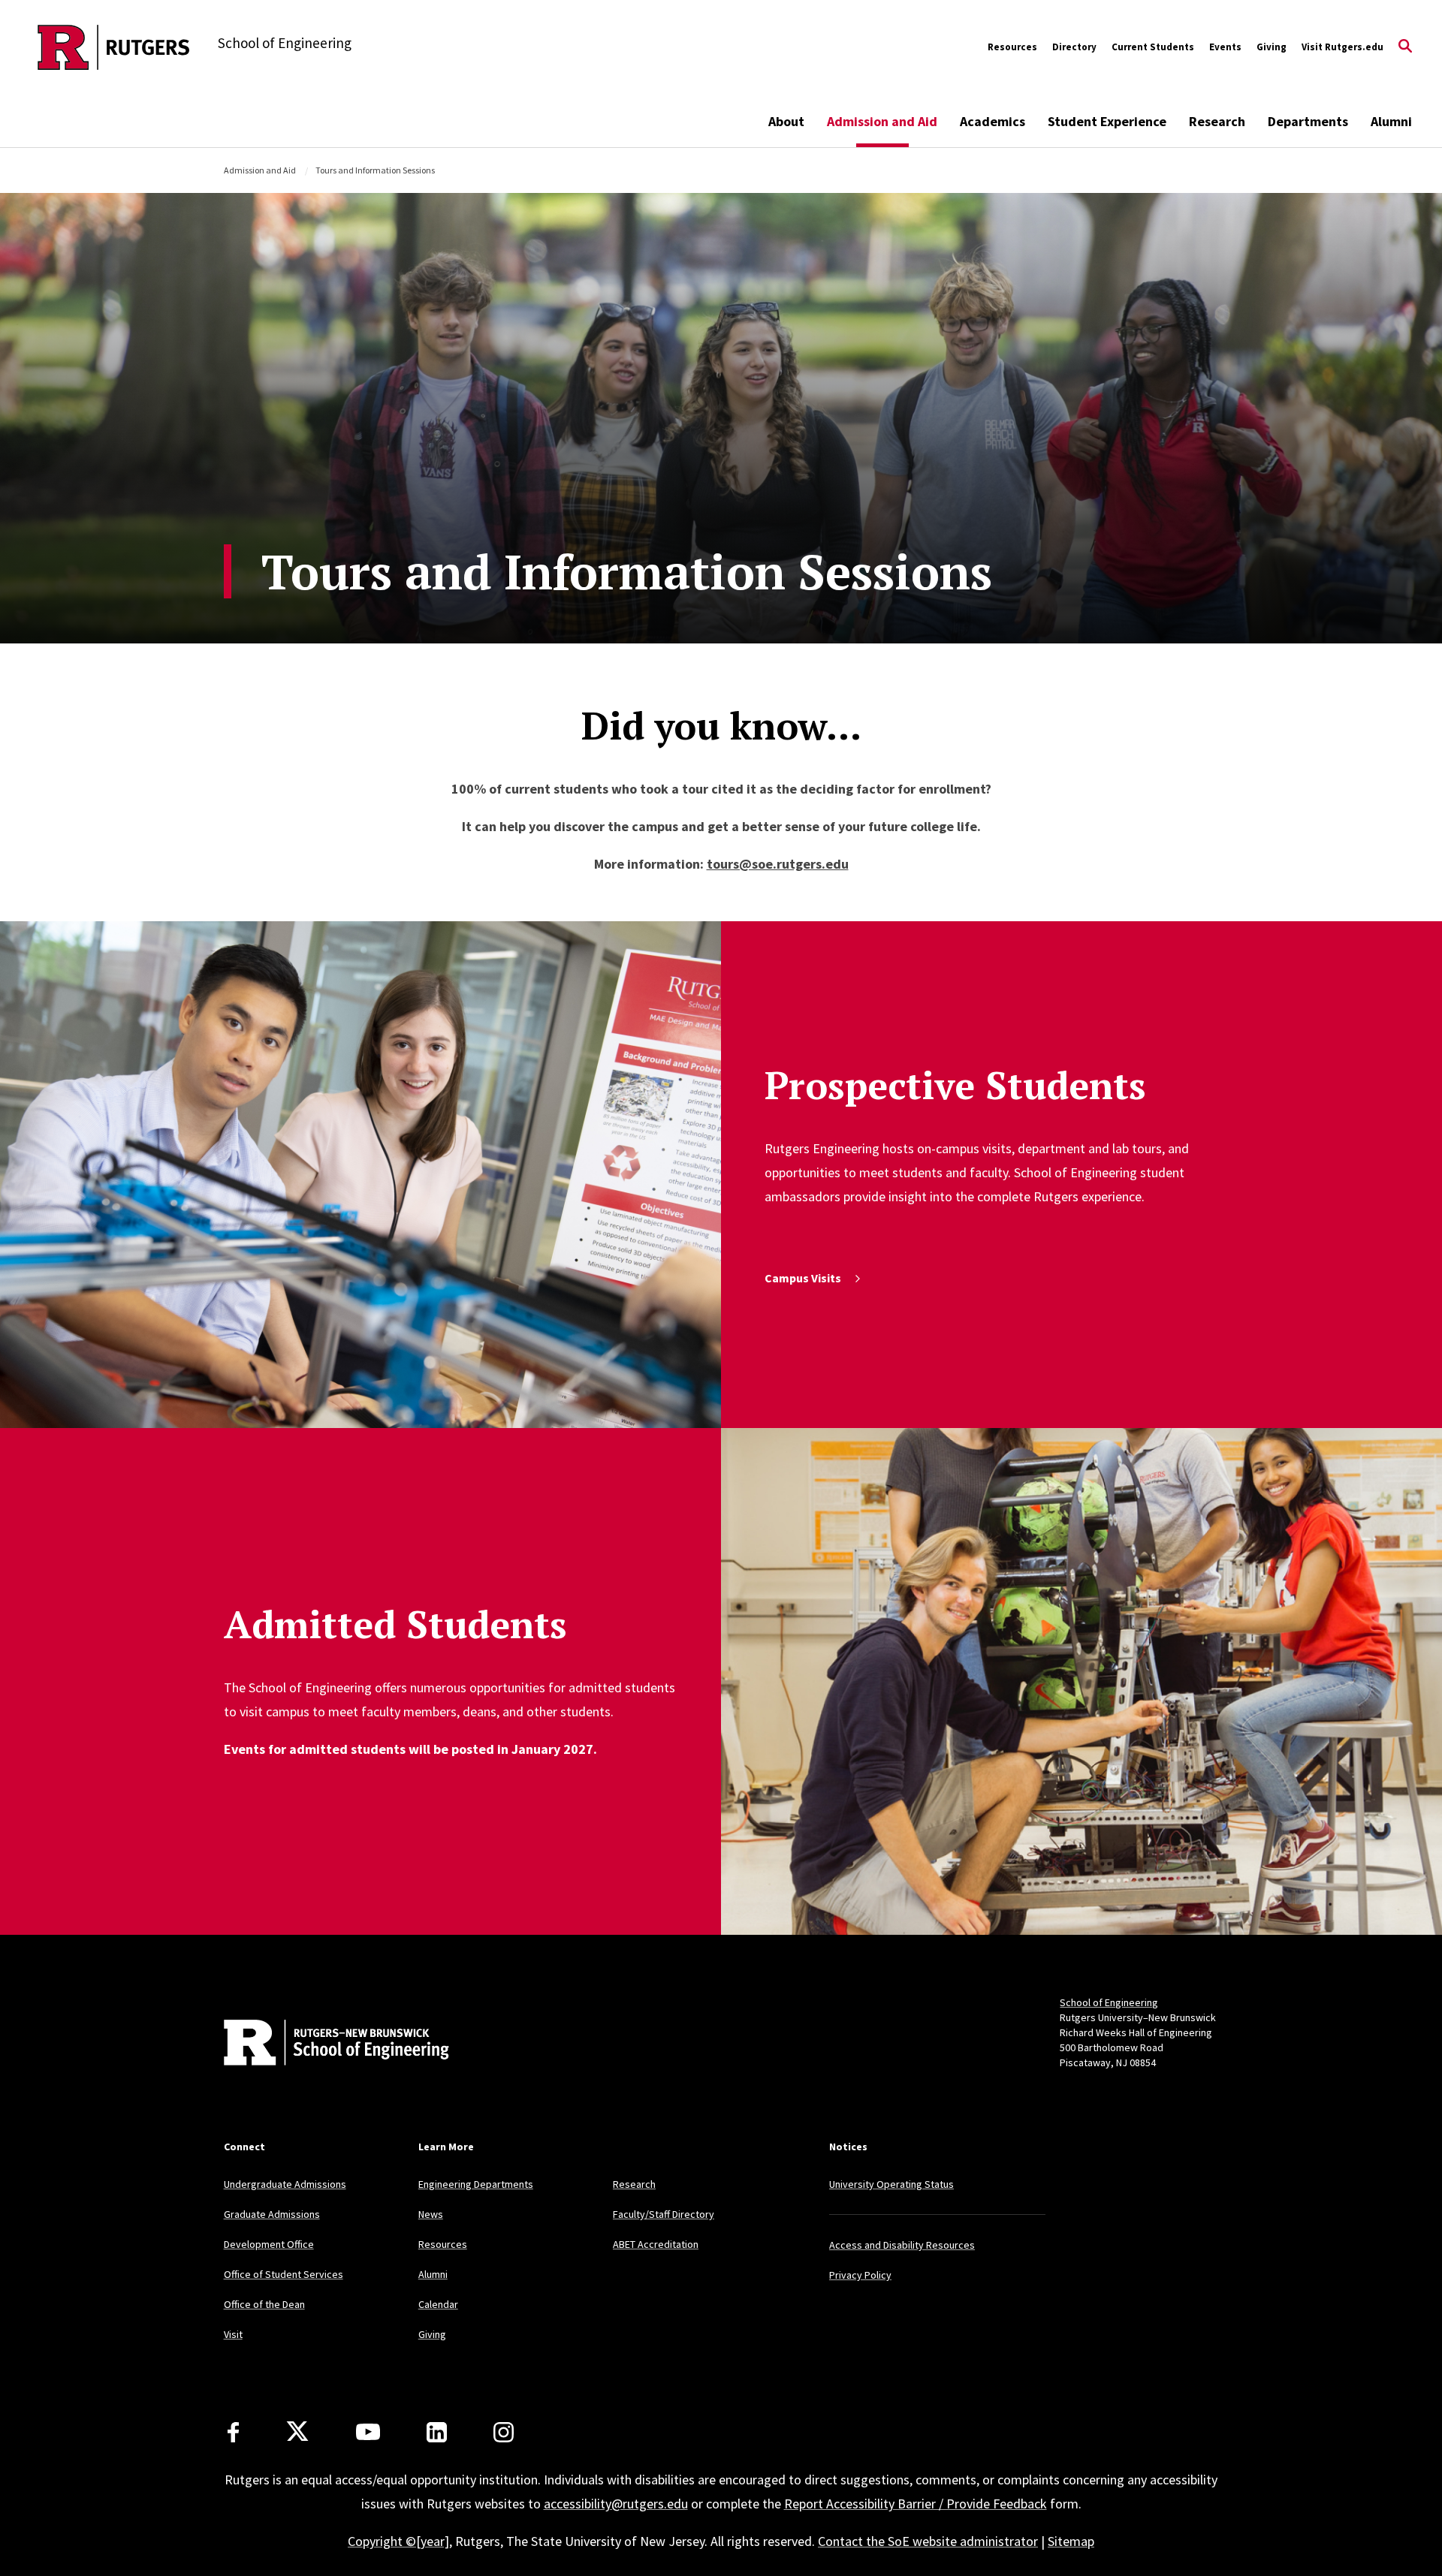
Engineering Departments (476, 2184)
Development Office (269, 2244)
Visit (233, 2334)
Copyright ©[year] (398, 2541)
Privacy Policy (860, 2275)
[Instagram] (504, 2432)
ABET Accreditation (656, 2244)
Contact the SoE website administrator (928, 2541)
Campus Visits (803, 1278)
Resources (1012, 47)
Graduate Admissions (272, 2214)
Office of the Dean (264, 2304)
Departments (1308, 121)
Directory (1074, 47)
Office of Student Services (284, 2274)
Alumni (1391, 121)
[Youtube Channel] (368, 2432)
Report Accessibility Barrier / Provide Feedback (916, 2504)
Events (1225, 47)
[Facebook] (233, 2432)
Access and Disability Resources (902, 2245)
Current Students (1153, 47)
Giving (1272, 47)
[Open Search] (1405, 47)
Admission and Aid (882, 121)
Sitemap (1071, 2541)
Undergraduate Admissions (285, 2184)
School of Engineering (1109, 2002)
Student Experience (1107, 121)
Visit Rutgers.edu (1342, 47)
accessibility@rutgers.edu (616, 2504)
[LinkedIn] (437, 2432)
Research (1217, 121)
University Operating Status (891, 2184)
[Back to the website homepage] (114, 47)
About (786, 121)
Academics (993, 121)
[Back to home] (323, 2044)
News (431, 2214)
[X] (297, 2432)
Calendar (438, 2304)
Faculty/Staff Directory (664, 2214)
